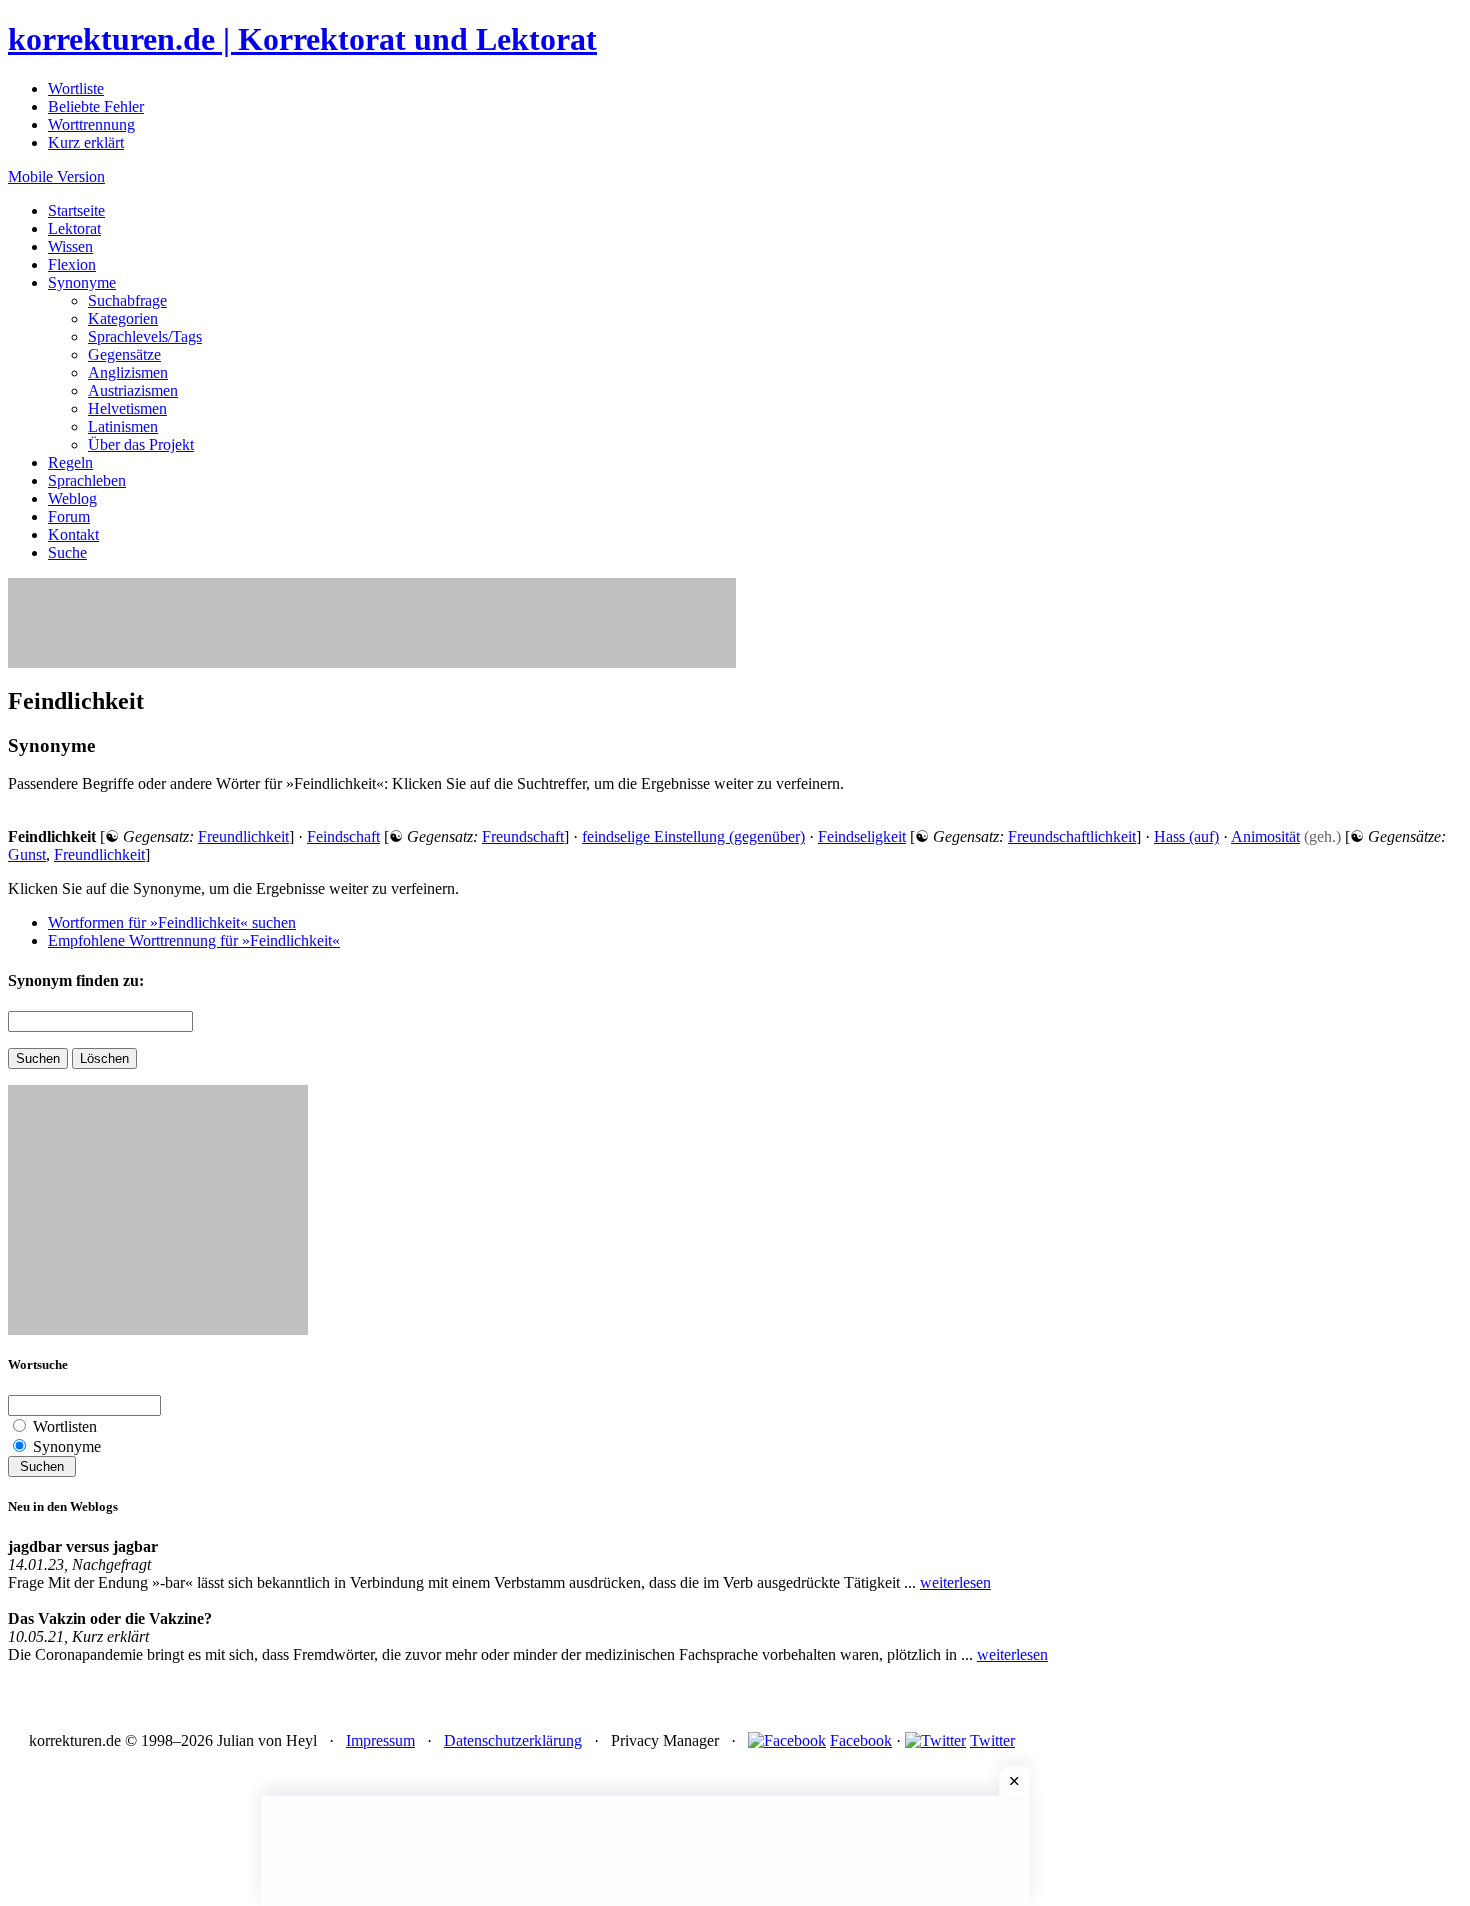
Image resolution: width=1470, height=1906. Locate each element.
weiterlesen (955, 1582)
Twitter (992, 1740)
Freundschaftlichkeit (1072, 836)
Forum (69, 516)
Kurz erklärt (86, 142)
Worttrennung (91, 124)
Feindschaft (343, 836)
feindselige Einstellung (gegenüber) (693, 836)
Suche (67, 552)
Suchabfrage (127, 300)
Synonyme (82, 282)
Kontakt (73, 534)
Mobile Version (56, 176)
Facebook (861, 1740)
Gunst (27, 854)
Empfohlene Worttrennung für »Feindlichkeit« (194, 940)
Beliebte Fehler (96, 106)
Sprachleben (87, 480)
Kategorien (123, 318)
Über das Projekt (141, 444)
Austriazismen (133, 390)
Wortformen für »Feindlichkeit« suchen (172, 922)
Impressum (380, 1740)
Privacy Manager (665, 1740)
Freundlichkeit (243, 836)
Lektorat (74, 228)
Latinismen (123, 426)
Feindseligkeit (862, 836)
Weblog (72, 498)
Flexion (72, 264)
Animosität (1265, 836)
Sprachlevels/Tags (145, 336)
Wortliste (76, 88)
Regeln (70, 462)
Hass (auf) (1186, 836)
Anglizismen (128, 372)
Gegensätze (124, 354)
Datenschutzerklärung (513, 1740)
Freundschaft (523, 836)
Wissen (70, 246)
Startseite (76, 210)
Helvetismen (127, 408)
